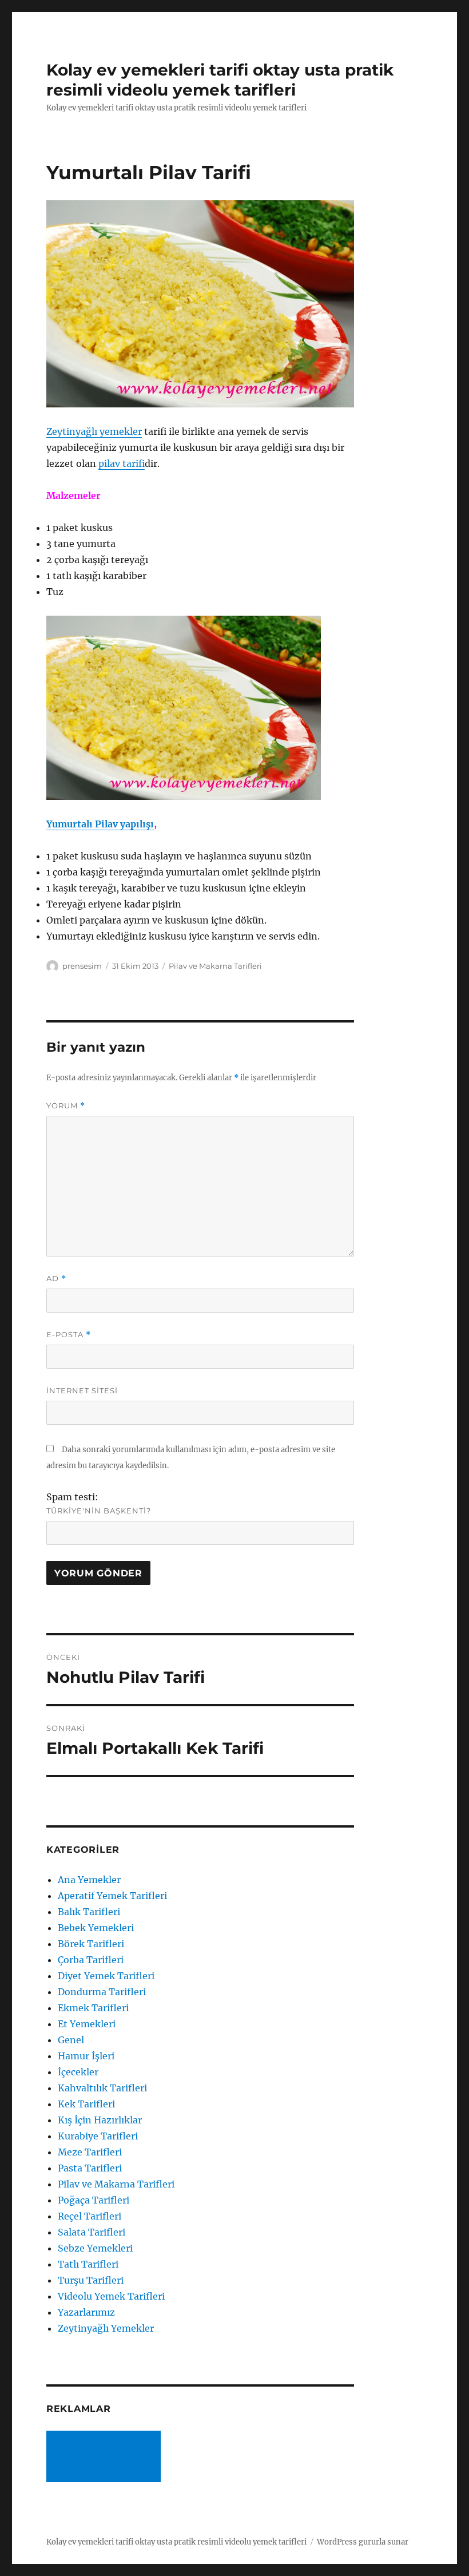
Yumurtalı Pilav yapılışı (100, 824)
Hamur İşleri (86, 2056)
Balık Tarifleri (89, 1912)
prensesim (82, 966)
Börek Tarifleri (91, 1944)
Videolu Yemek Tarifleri (111, 2296)
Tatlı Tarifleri (88, 2264)
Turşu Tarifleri (91, 2280)
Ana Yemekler (89, 1880)
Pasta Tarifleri (90, 2168)
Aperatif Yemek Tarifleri (112, 1896)
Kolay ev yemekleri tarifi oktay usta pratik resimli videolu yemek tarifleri (220, 80)
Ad (56, 1279)
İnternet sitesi (82, 1390)
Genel (71, 2040)
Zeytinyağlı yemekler (94, 431)
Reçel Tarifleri (90, 2216)
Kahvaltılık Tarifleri (102, 2088)
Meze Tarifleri (90, 2152)
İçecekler (78, 2072)
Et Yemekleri (87, 2024)
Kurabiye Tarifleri (98, 2136)
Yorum (66, 1106)
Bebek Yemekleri (96, 1928)
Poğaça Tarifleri (94, 2200)
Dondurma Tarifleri (102, 1992)
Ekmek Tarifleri (93, 2008)
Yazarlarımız (86, 2312)
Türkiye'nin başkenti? (99, 1511)
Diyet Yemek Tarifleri (106, 1976)
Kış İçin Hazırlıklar (100, 2120)
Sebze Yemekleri (95, 2248)
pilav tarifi (122, 463)
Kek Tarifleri (86, 2104)
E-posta (69, 1335)
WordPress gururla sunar (363, 2542)
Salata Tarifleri (92, 2232)
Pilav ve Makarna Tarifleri (215, 966)
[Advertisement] (106, 2458)
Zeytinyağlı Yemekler (106, 2328)
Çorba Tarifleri (91, 1960)
